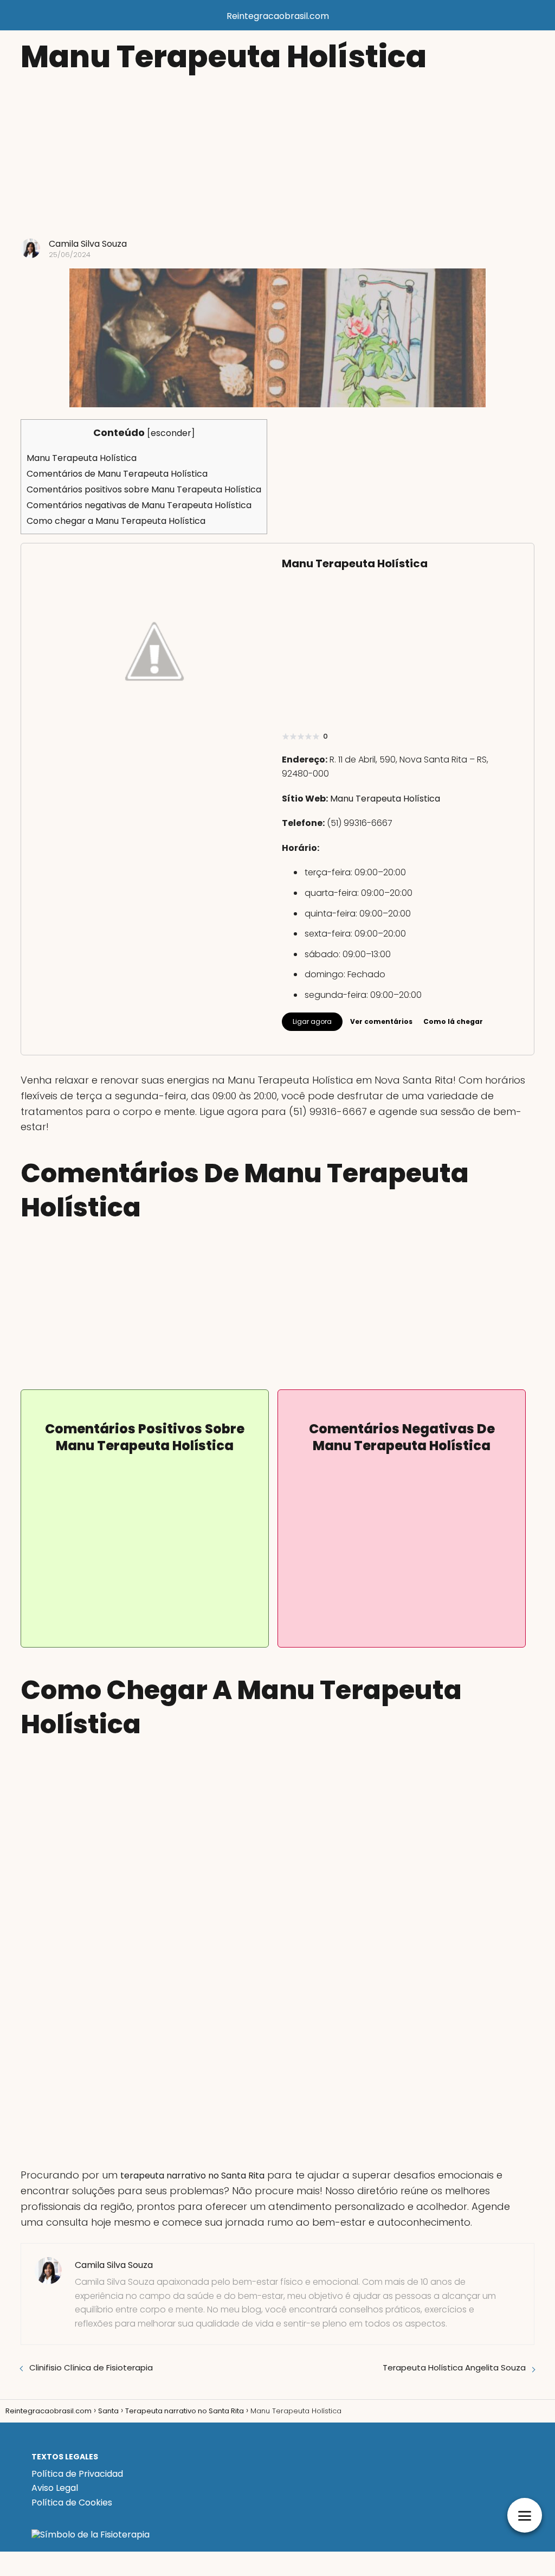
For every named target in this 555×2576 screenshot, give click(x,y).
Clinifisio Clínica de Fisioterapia (91, 2368)
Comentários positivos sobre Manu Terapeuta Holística (144, 489)
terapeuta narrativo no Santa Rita (192, 2175)
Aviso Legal (55, 2488)
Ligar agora (312, 1021)
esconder (171, 433)
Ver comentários (381, 1021)
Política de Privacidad (77, 2474)
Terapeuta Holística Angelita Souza (454, 2368)
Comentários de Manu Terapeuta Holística (117, 474)
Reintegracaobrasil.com (278, 16)
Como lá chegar (453, 1021)
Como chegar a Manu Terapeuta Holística (116, 521)
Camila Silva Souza (88, 244)
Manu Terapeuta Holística (82, 458)
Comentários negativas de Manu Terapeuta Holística (139, 505)
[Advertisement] (277, 157)
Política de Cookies (72, 2503)
